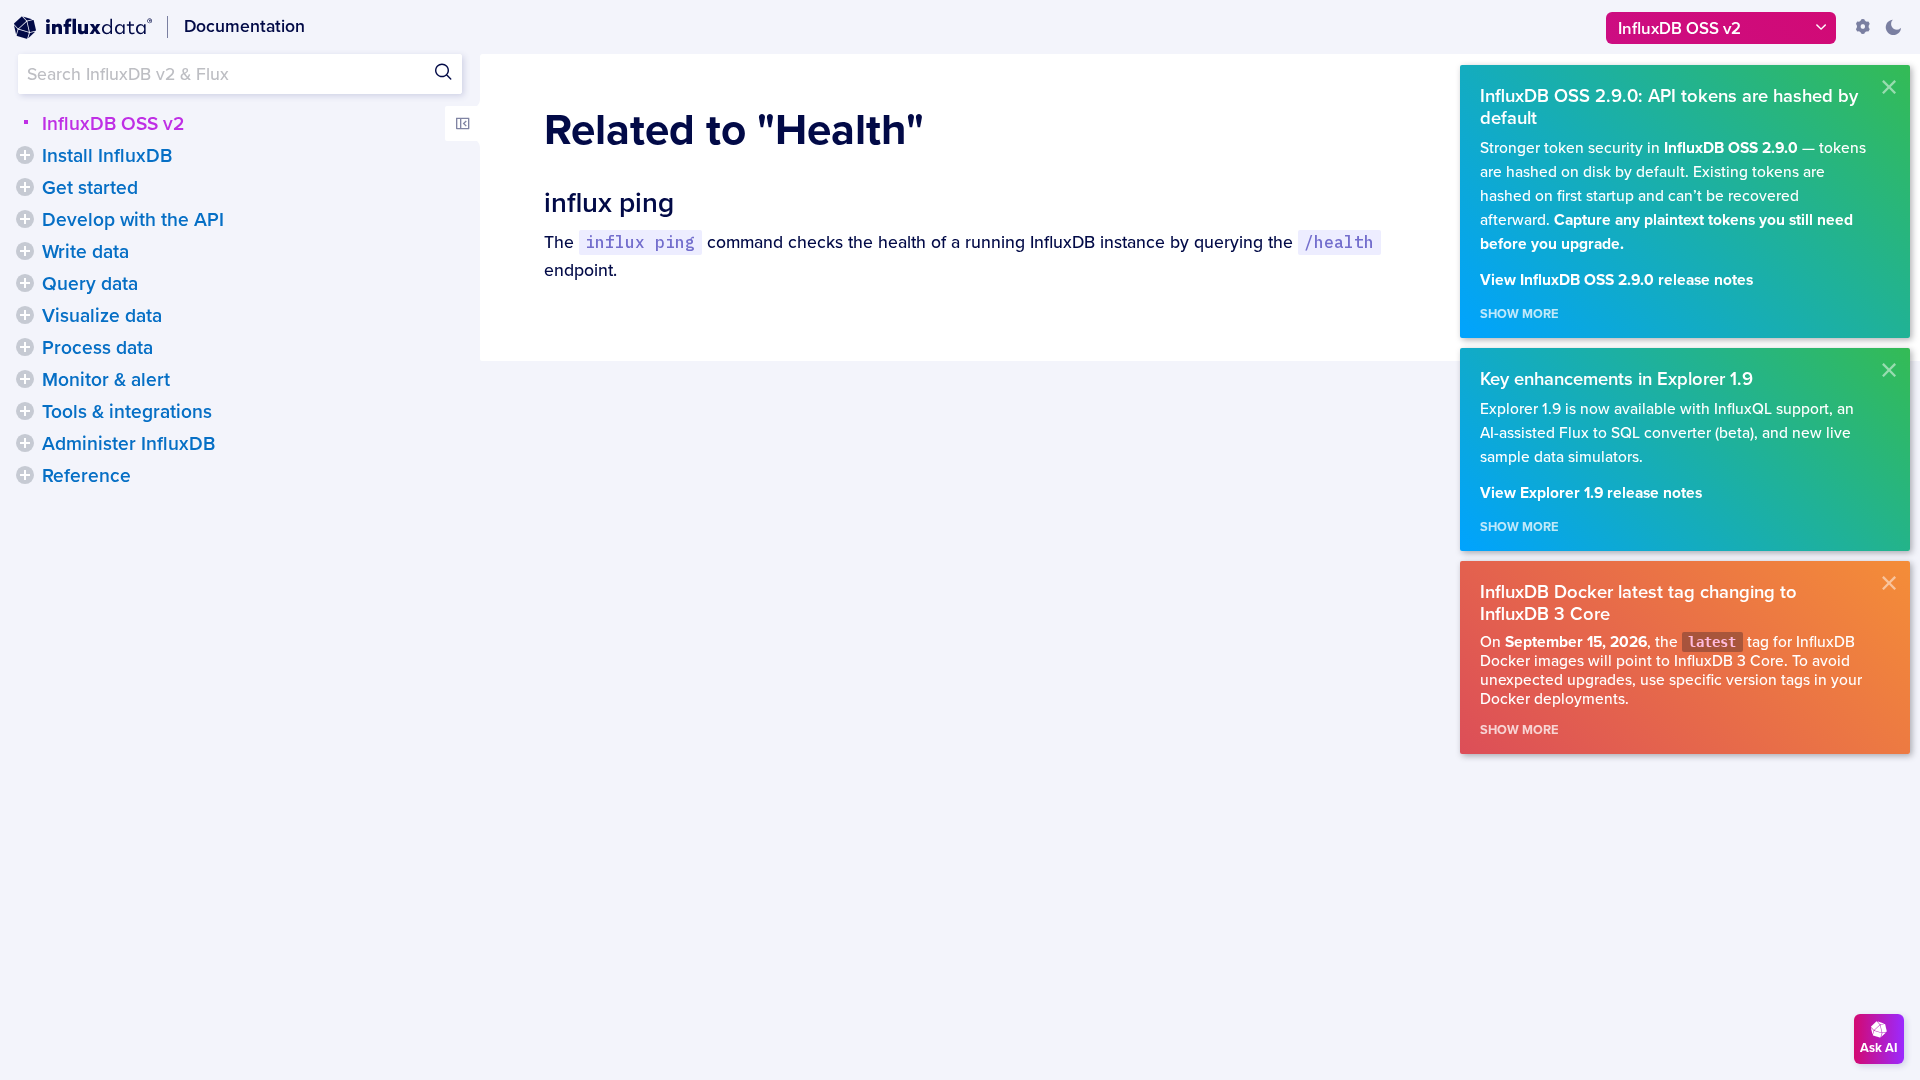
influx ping (609, 203)
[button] (25, 155)
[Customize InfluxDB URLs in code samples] (1863, 27)
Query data (90, 284)
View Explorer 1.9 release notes (1591, 493)
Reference (86, 476)
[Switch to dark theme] (1893, 27)
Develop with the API (133, 220)
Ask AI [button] (1879, 1048)
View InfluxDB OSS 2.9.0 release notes (1616, 280)
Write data (85, 252)
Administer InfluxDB (128, 444)
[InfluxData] (83, 28)
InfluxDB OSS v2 (113, 124)
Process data (97, 348)
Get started (90, 188)
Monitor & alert (106, 380)
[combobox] (240, 74)
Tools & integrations (127, 412)
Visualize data (102, 316)
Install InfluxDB (107, 156)
